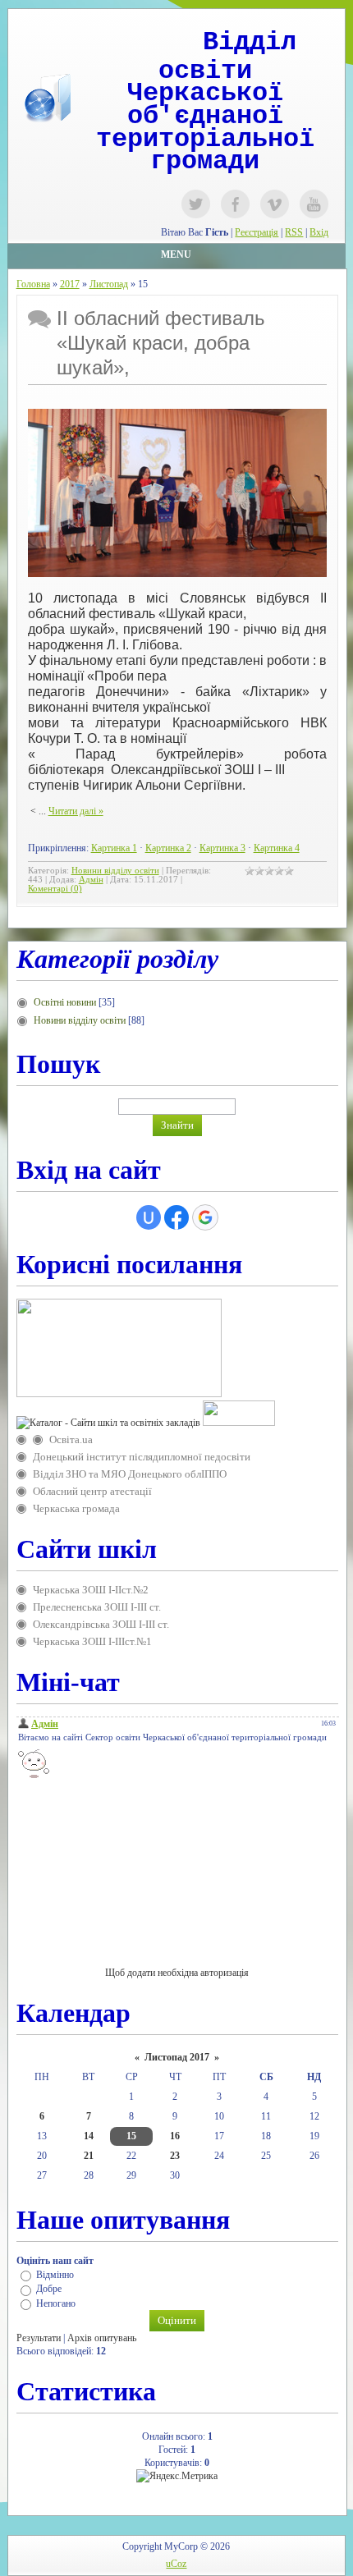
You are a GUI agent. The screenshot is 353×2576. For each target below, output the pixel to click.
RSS (294, 232)
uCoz (176, 2564)
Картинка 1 (114, 848)
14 (89, 2136)
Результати (39, 2338)
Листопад (109, 284)
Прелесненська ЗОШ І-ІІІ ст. (97, 1607)
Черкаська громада (76, 1508)
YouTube (314, 204)
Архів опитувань (102, 2338)
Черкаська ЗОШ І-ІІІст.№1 (92, 1641)
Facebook (235, 204)
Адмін (91, 880)
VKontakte (275, 204)
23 (175, 2156)
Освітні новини (65, 1002)
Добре (49, 2290)
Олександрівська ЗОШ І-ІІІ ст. (101, 1624)
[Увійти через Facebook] (176, 1217)
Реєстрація (257, 232)
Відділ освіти (227, 57)
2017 (70, 284)
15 (131, 2136)
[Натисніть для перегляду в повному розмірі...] (178, 574)
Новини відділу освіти (115, 871)
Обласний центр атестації (92, 1491)
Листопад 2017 (177, 2057)
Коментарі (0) (55, 889)
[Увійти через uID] (149, 1217)
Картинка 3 (222, 848)
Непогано (56, 2303)
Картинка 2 (168, 848)
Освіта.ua (71, 1439)
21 (89, 2156)
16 (175, 2136)
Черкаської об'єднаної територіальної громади (205, 127)
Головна (33, 284)
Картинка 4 (277, 848)
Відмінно (55, 2275)
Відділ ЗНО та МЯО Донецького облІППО (130, 1474)
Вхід (319, 232)
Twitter (196, 204)
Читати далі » (76, 811)
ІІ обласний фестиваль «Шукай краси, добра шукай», (161, 343)
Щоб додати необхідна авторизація (177, 1973)
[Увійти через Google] (205, 1217)
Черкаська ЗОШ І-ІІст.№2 (91, 1590)
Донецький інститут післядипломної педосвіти (142, 1457)
